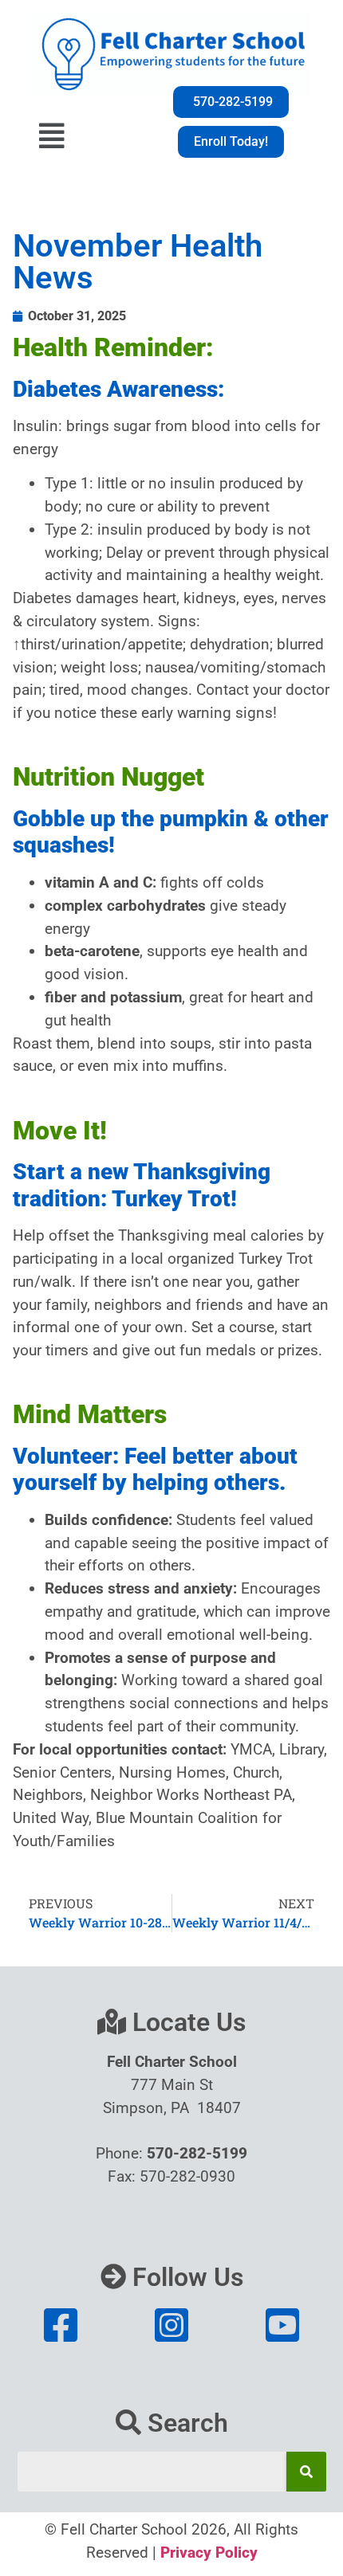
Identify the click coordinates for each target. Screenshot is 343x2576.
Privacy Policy (209, 2552)
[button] (51, 131)
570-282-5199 (197, 2153)
